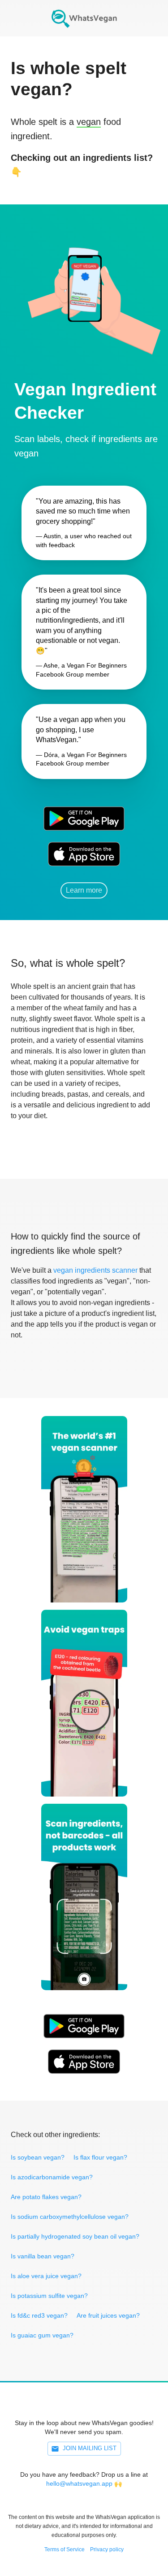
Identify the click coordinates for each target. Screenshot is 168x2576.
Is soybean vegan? (38, 2157)
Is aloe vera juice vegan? (46, 2276)
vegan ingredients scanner (95, 1270)
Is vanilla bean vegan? (43, 2256)
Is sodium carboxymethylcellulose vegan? (70, 2217)
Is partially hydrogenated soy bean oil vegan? (75, 2236)
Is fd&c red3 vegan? (39, 2315)
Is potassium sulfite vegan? (49, 2296)
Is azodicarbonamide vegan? (52, 2177)
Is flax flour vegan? (100, 2157)
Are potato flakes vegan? (46, 2197)
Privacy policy (107, 2549)
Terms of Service (65, 2549)
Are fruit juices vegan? (108, 2315)
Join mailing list (90, 2448)
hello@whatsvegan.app (79, 2483)
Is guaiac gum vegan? (42, 2335)
